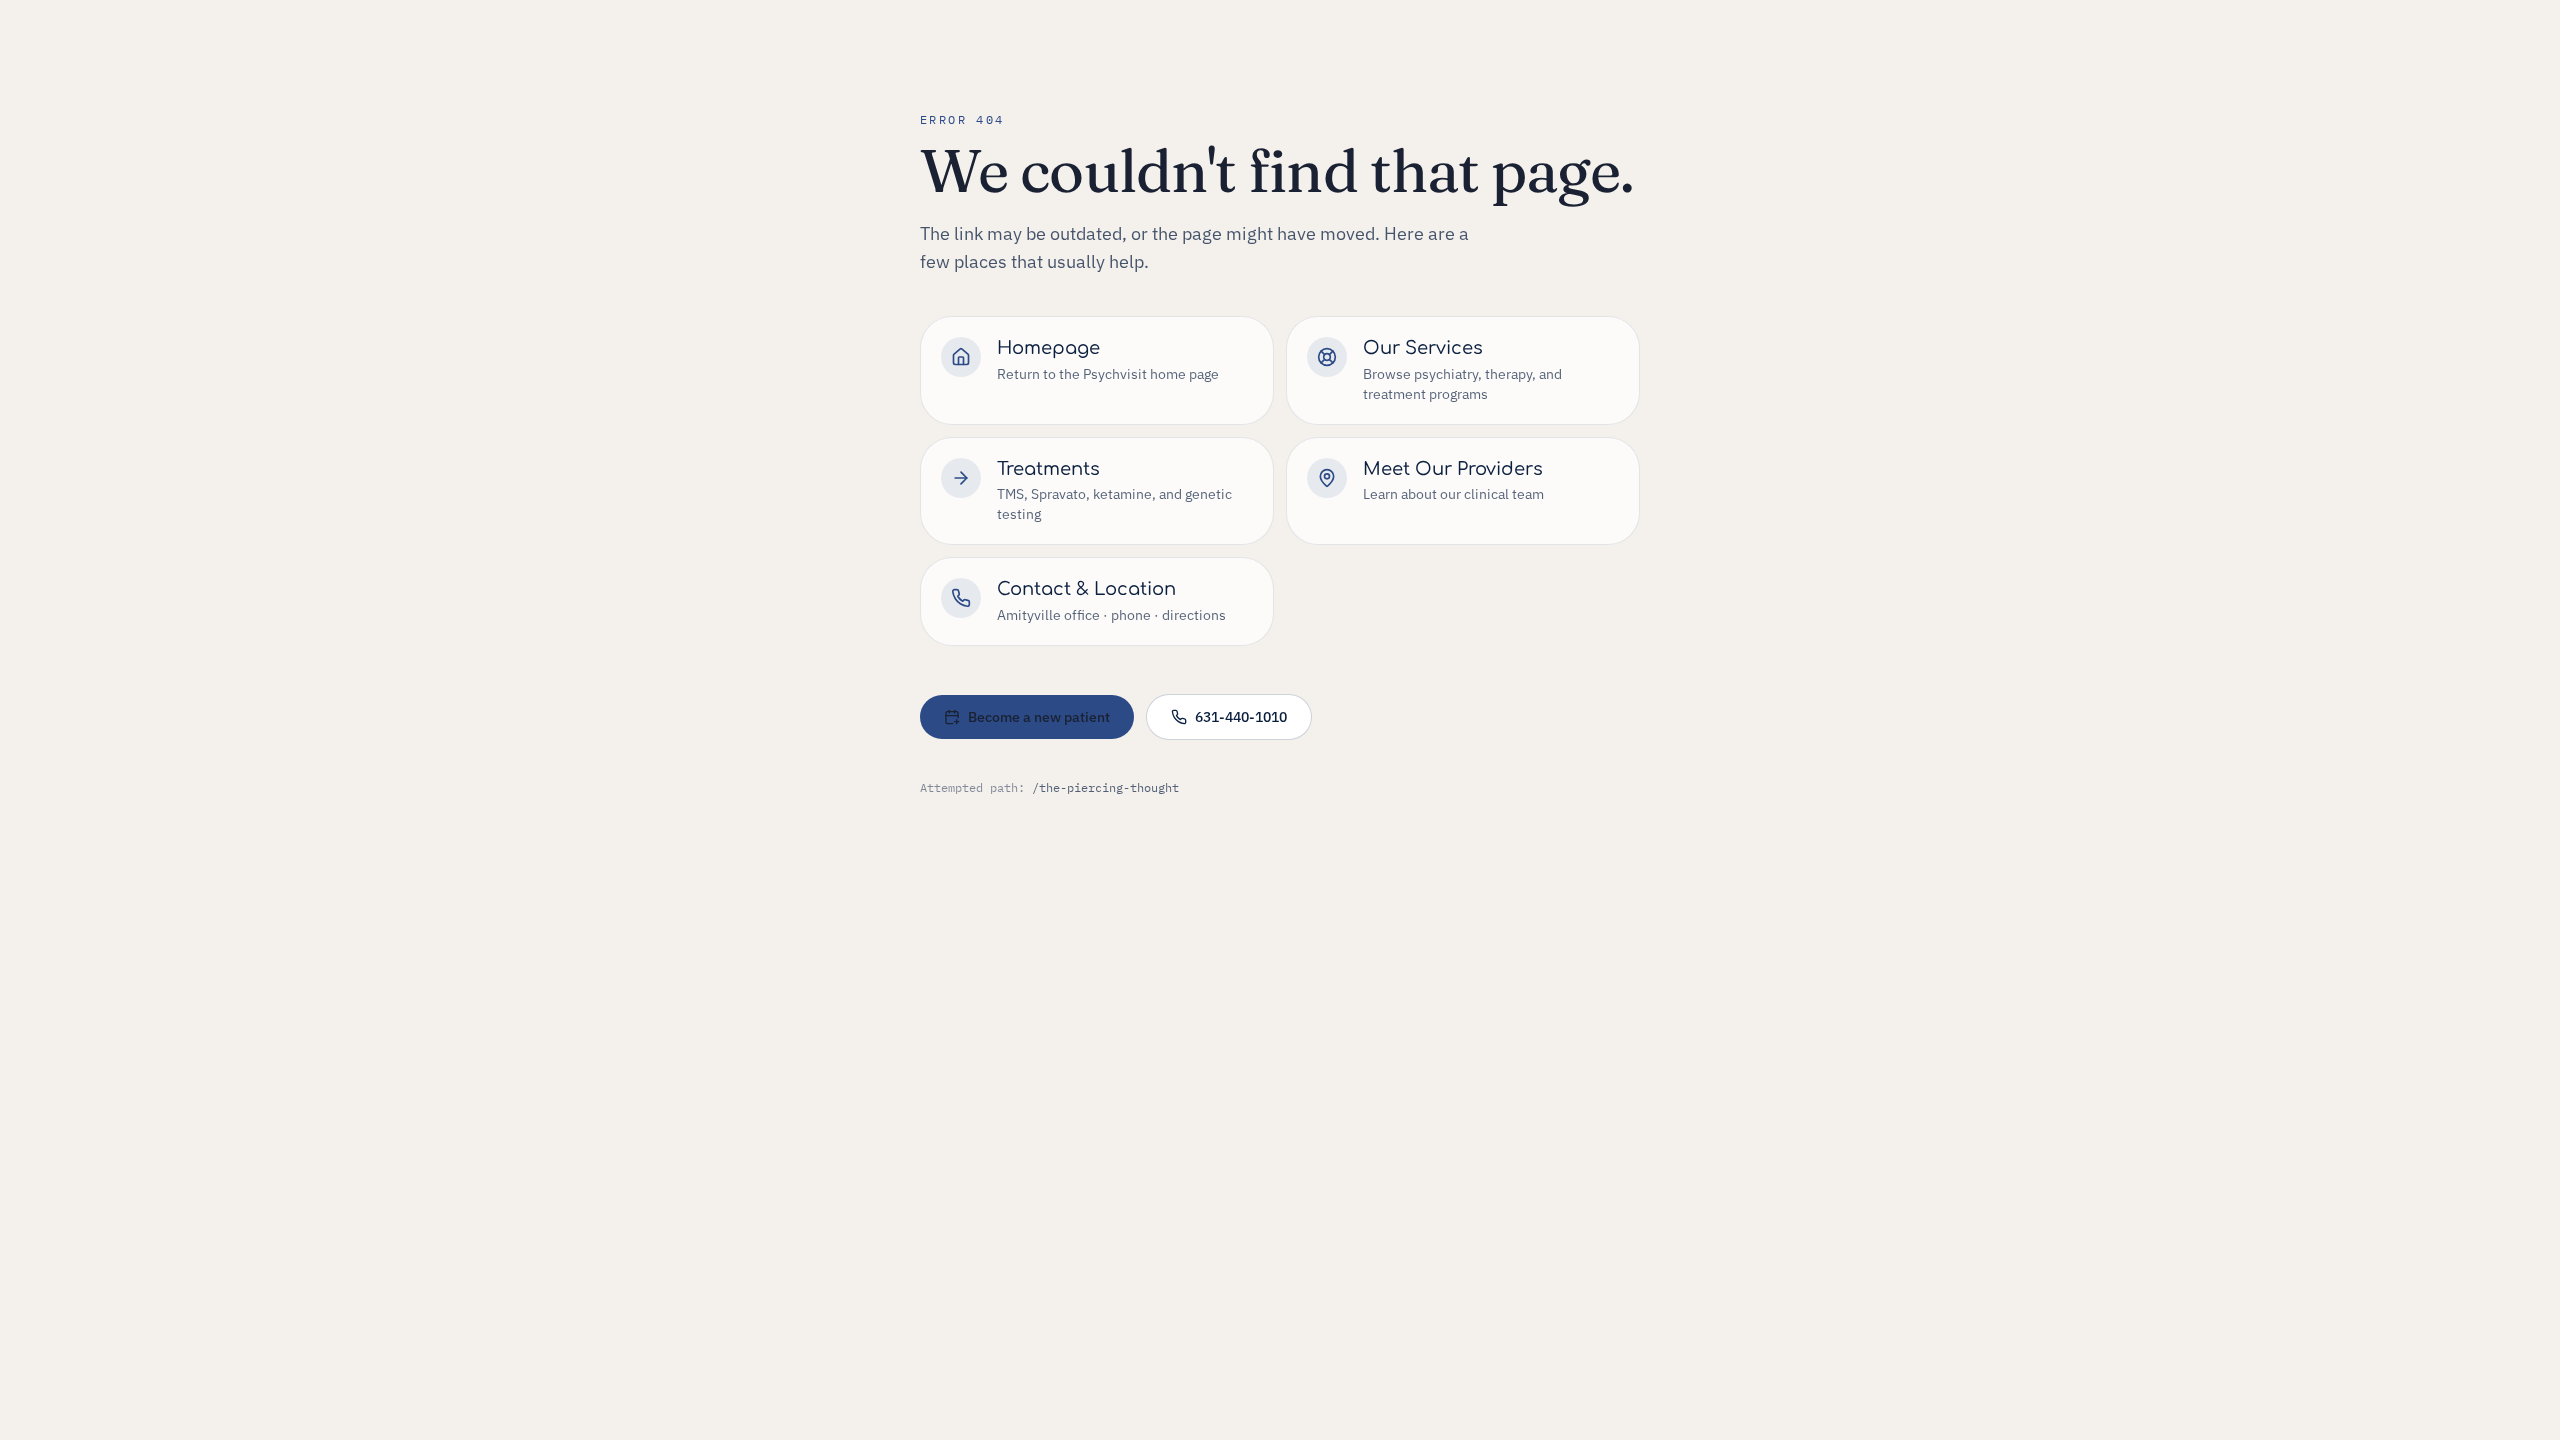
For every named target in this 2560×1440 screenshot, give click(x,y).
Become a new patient (1039, 717)
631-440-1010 (1241, 717)
